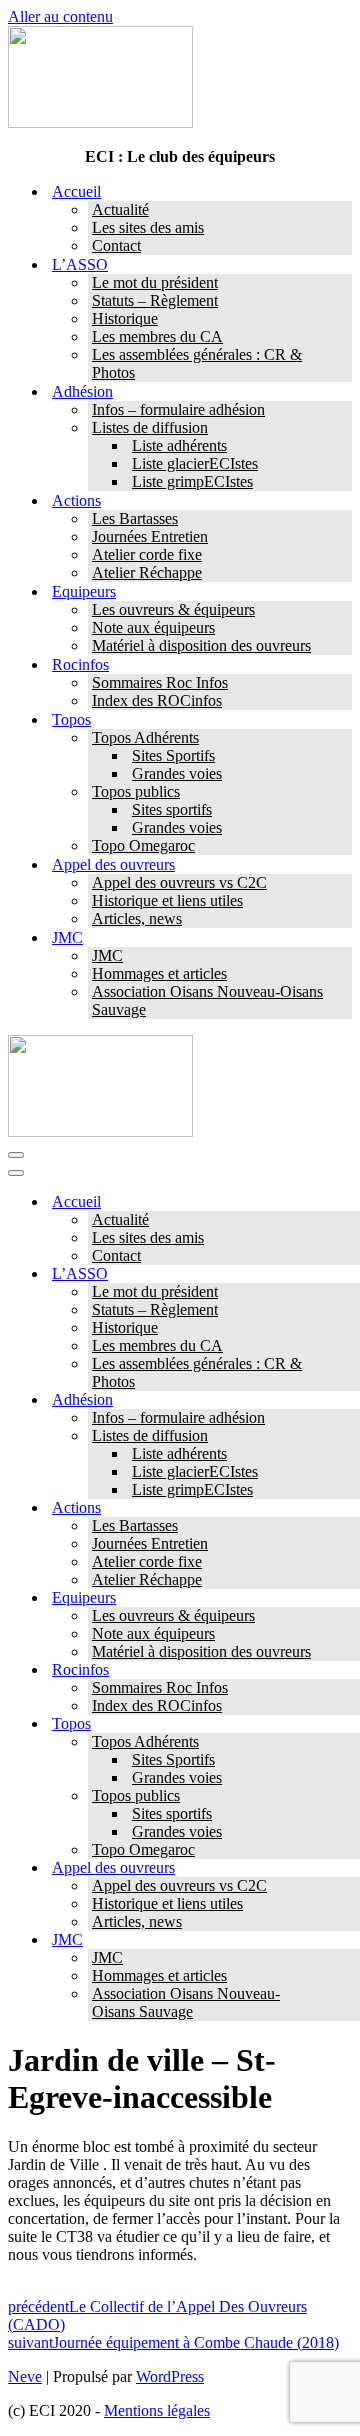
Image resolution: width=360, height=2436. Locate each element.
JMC (107, 955)
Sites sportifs (172, 809)
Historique (125, 318)
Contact (116, 245)
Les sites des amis (148, 227)
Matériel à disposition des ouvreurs (201, 645)
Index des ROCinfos (157, 700)
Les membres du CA (157, 336)
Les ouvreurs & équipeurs (173, 609)
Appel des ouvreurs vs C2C (179, 882)
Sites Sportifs (173, 755)
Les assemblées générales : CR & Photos (197, 363)
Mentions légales (157, 2410)
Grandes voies (177, 773)
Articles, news (137, 918)
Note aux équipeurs (153, 627)
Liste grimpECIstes (192, 481)
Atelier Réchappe (147, 572)
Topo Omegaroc (143, 845)
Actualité (120, 209)
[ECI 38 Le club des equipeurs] (100, 122)
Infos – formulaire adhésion (178, 409)
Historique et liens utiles (167, 900)
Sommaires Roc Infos (160, 682)
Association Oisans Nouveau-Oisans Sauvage (207, 1000)
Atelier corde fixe (147, 554)
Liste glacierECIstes (195, 463)
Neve (25, 2376)
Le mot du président (155, 282)
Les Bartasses (135, 518)
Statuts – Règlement (155, 300)
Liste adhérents (179, 445)
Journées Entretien (150, 536)
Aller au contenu (60, 16)
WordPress (170, 2376)
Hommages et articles (159, 973)
